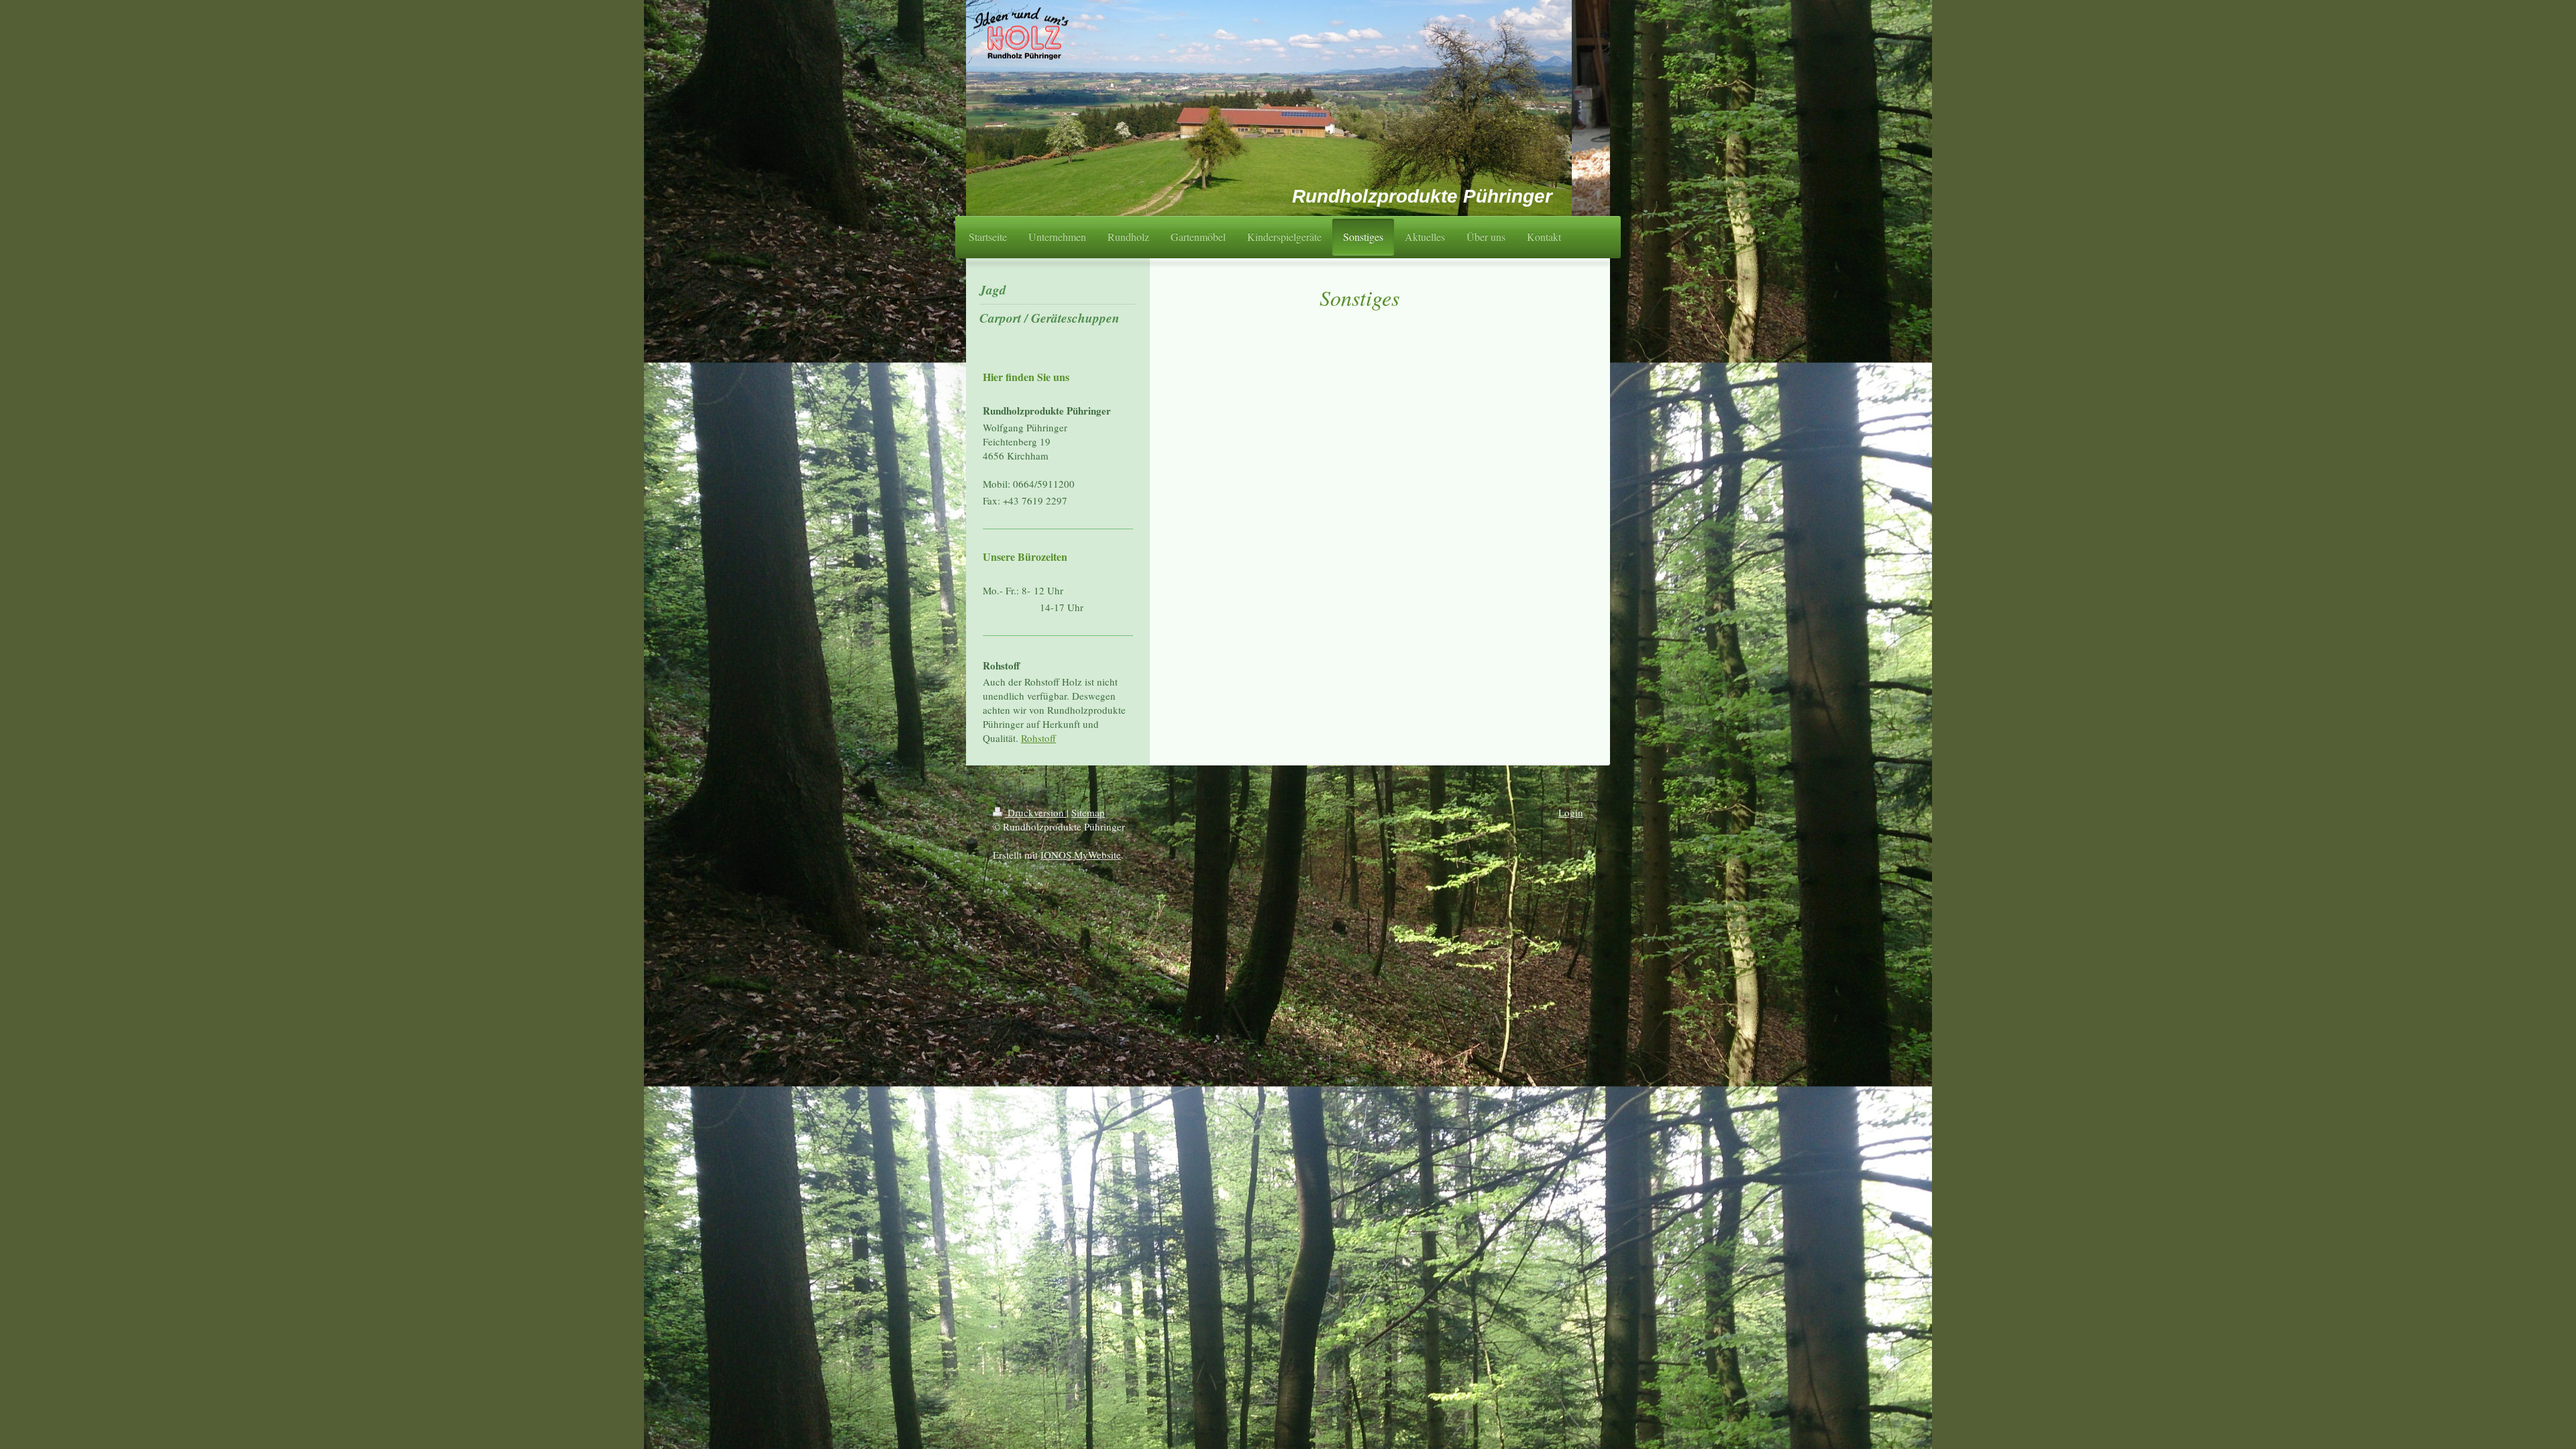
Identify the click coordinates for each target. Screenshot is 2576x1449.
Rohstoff (1038, 738)
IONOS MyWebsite (1081, 855)
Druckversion (1036, 812)
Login (1571, 812)
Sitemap (1088, 812)
